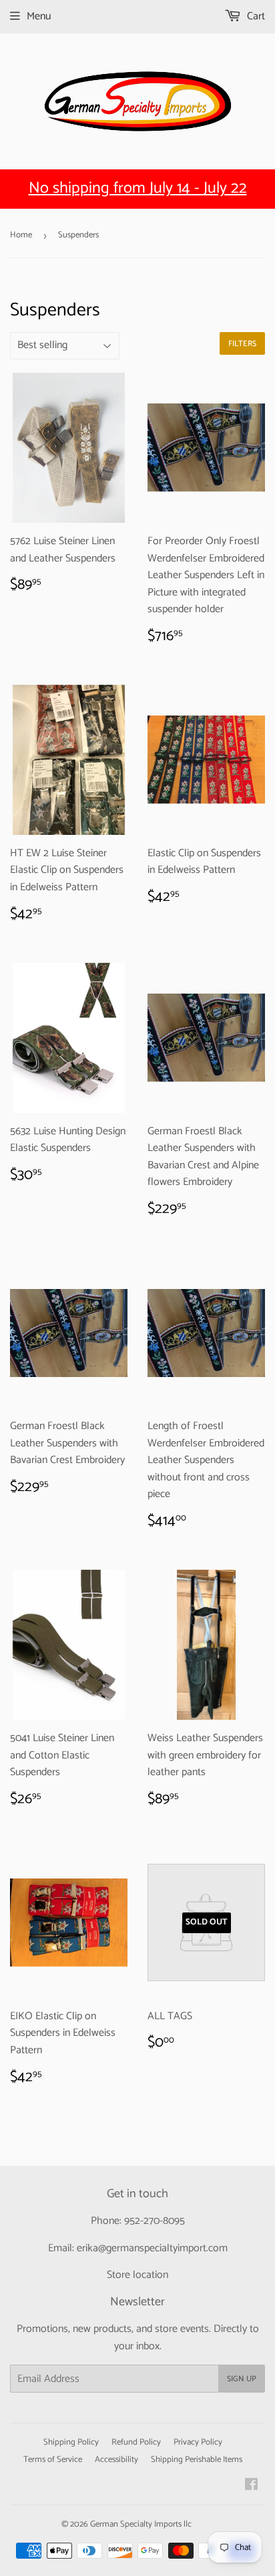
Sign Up (242, 2379)
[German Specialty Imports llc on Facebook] (251, 2486)
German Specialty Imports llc (141, 2524)
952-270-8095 (155, 2221)
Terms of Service (53, 2460)
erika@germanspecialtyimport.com (152, 2248)
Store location (137, 2275)
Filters (242, 344)
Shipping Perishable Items (197, 2460)
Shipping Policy (71, 2442)
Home (21, 235)
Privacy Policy (198, 2442)
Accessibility (116, 2460)
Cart (255, 16)
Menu (39, 16)
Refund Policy (136, 2442)
